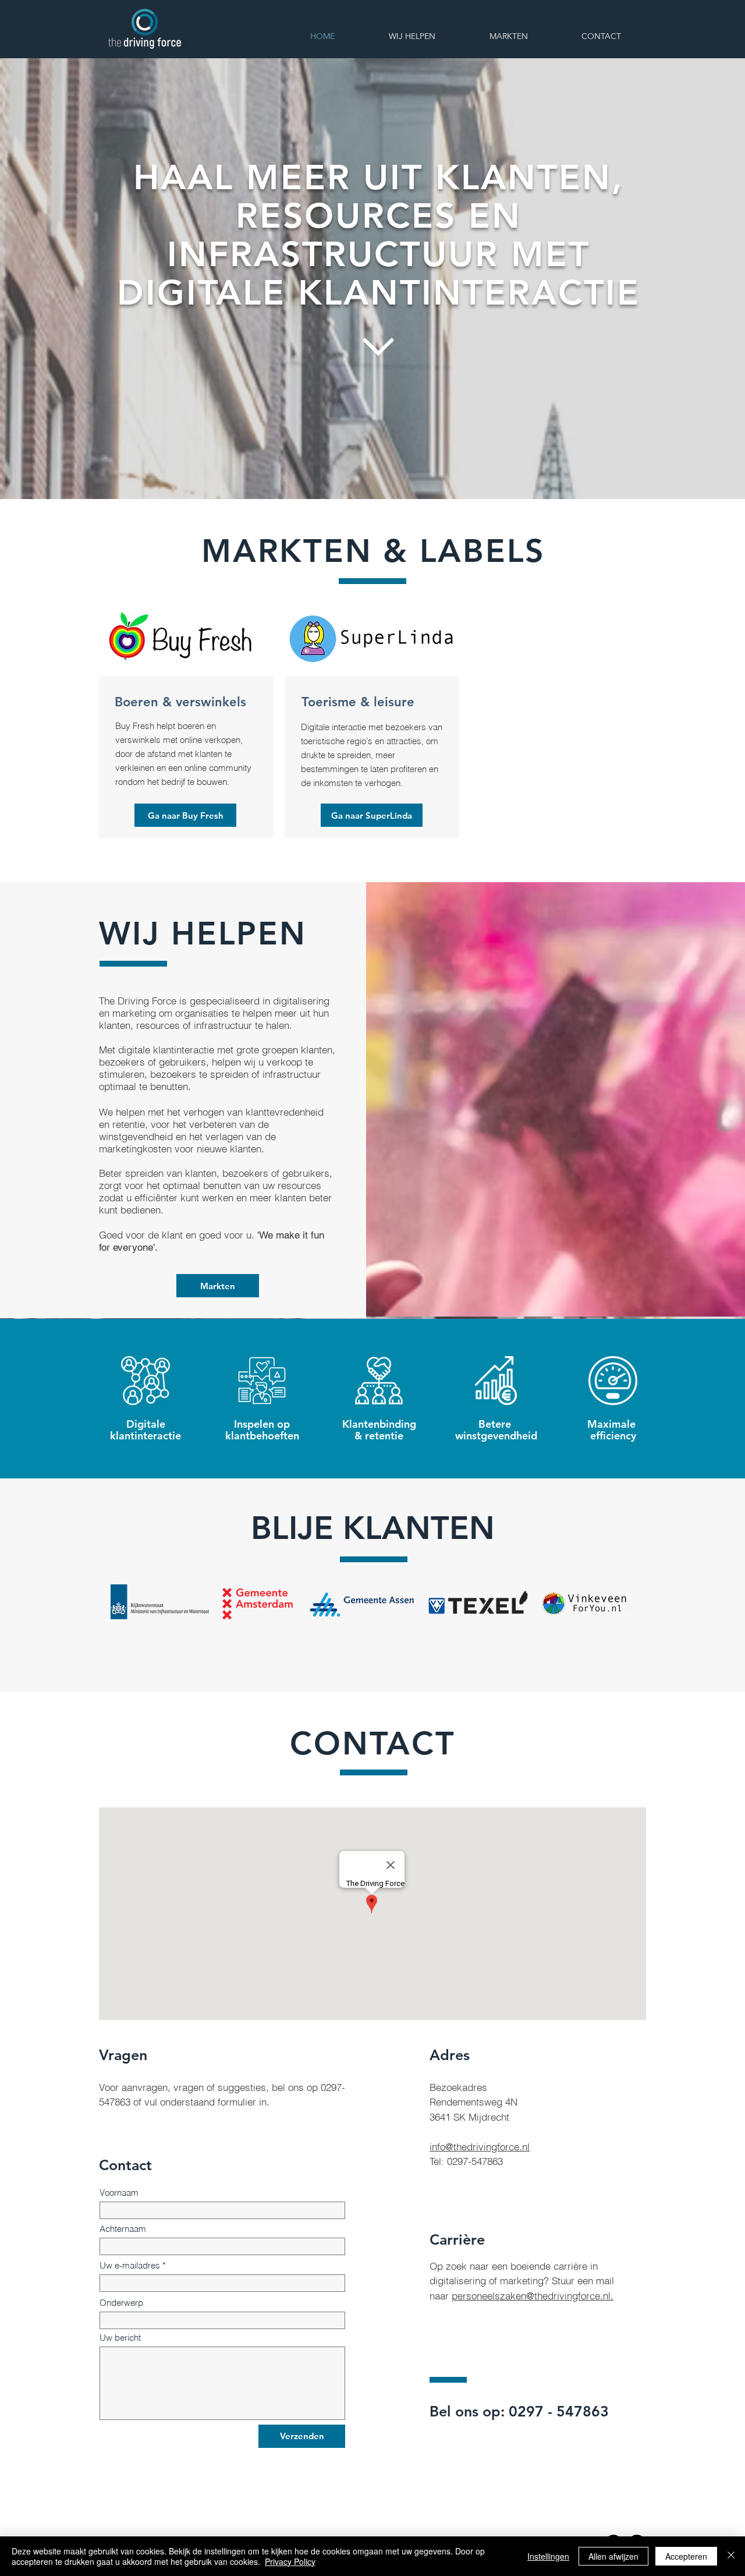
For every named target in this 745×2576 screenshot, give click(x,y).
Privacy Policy (290, 2561)
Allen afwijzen (613, 2556)
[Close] (731, 2556)
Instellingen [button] (548, 2556)
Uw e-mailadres (130, 2265)
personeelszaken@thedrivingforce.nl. (533, 2296)
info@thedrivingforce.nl (480, 2147)
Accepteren (686, 2556)
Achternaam (123, 2229)
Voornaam (119, 2193)
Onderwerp (121, 2303)
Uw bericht (120, 2338)
